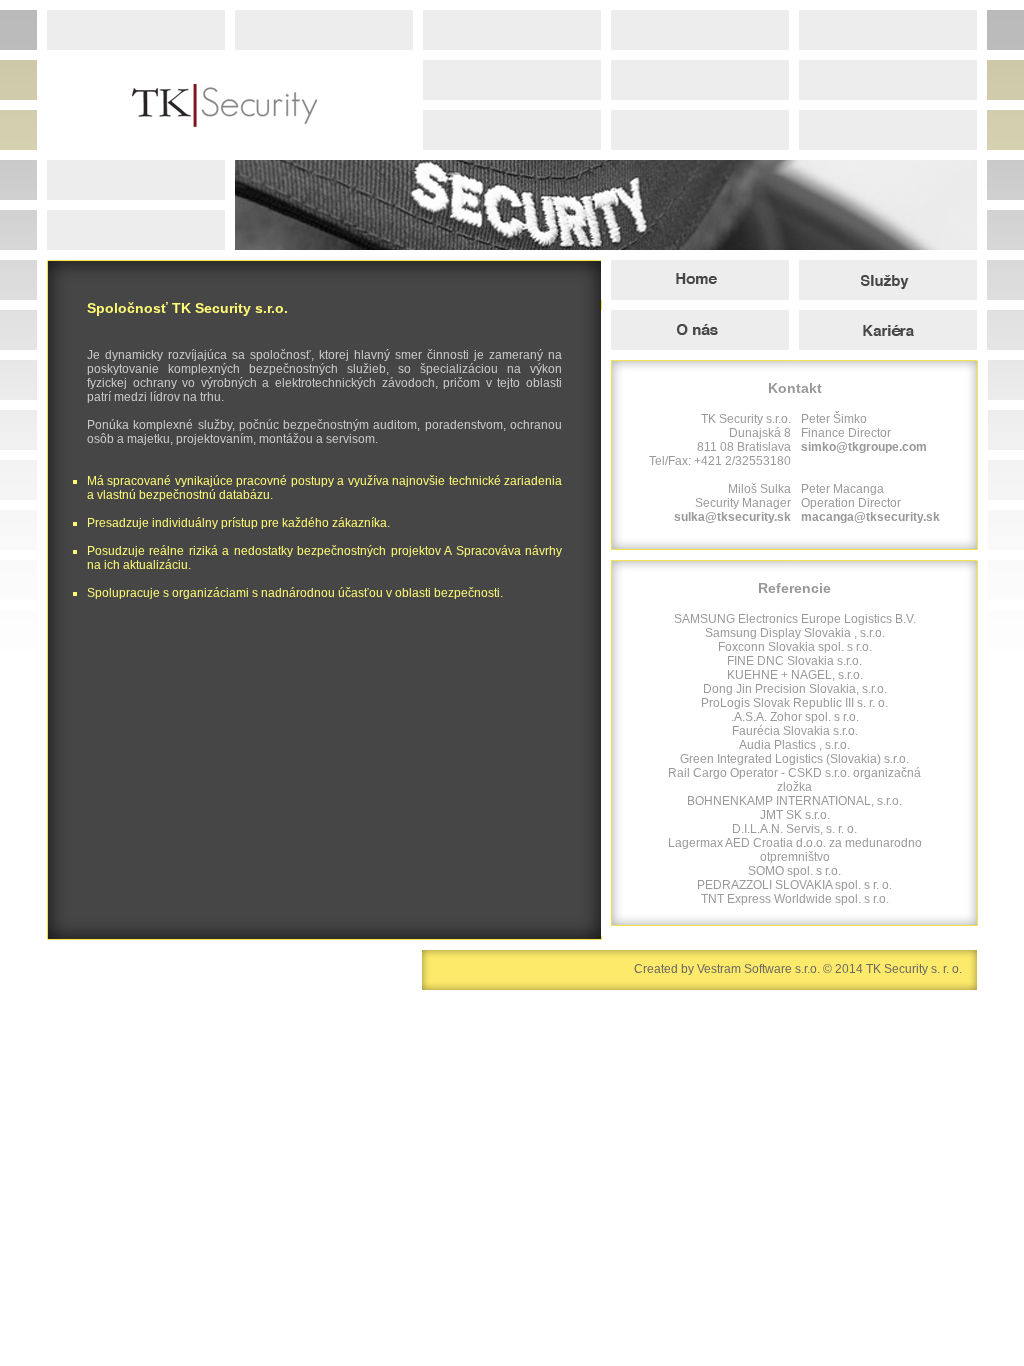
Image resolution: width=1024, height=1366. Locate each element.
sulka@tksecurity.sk (732, 517)
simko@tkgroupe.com (864, 447)
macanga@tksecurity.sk (870, 517)
